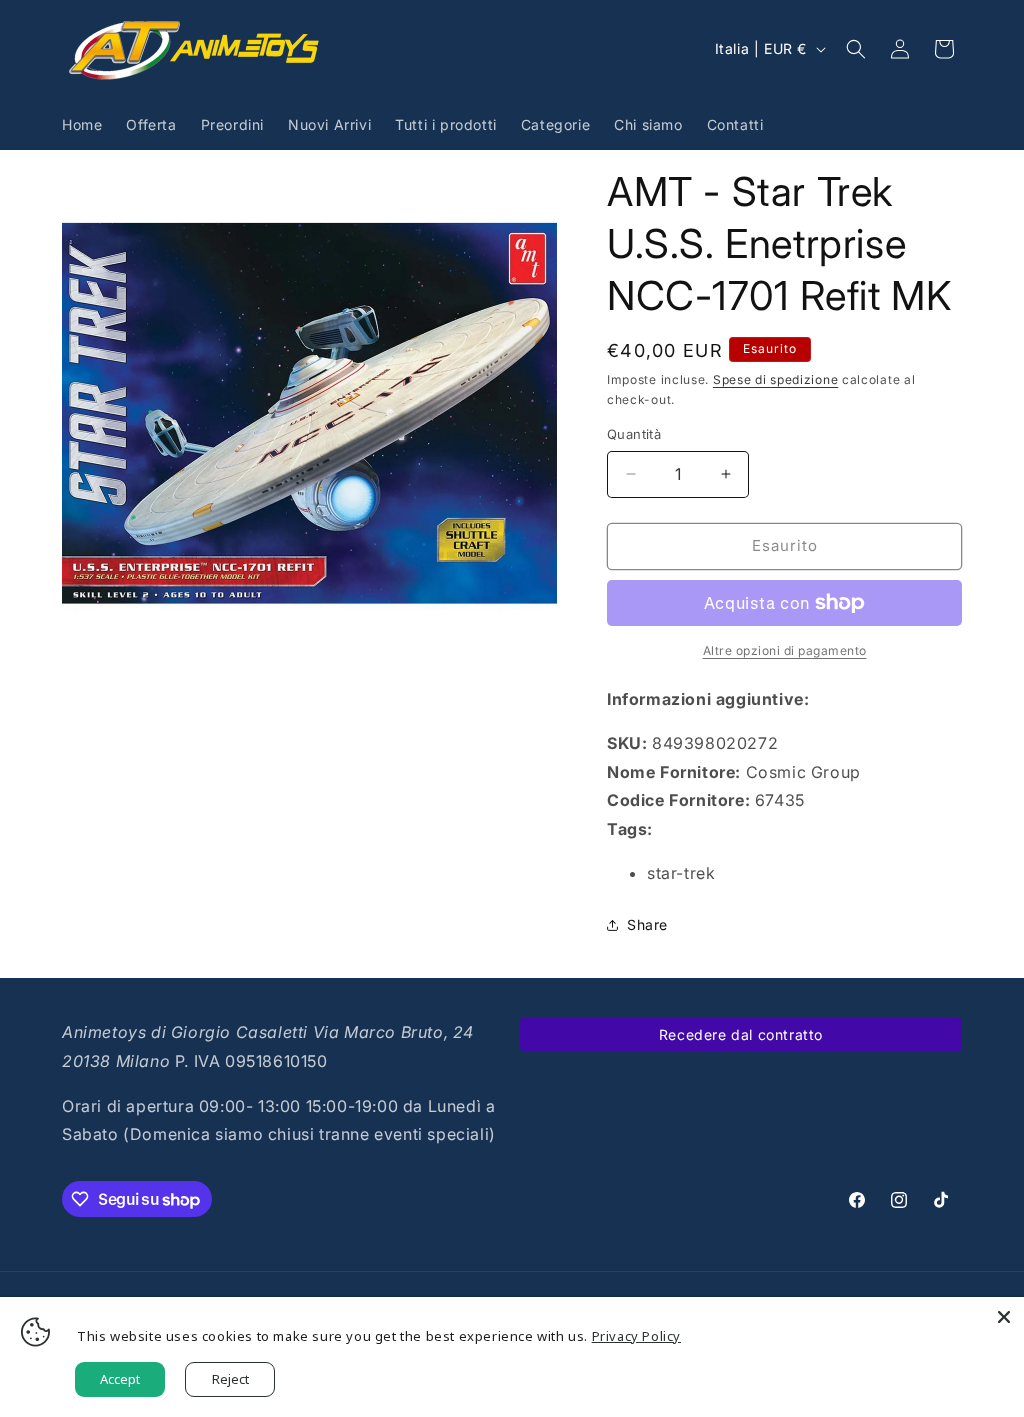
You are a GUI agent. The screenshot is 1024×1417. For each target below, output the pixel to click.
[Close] (1004, 1317)
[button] (856, 49)
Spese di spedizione (775, 379)
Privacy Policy (636, 1336)
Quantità (634, 434)
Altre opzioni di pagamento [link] (785, 650)
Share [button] (647, 924)
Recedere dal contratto (741, 1034)
